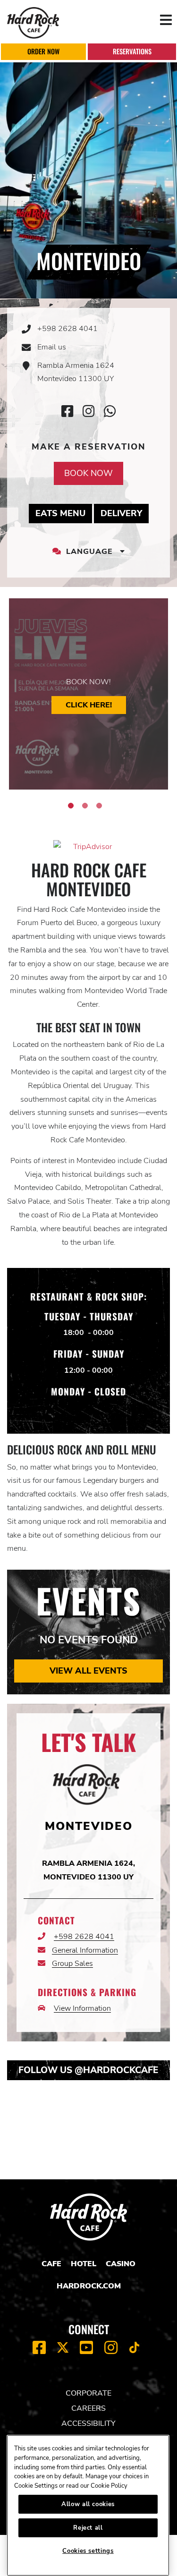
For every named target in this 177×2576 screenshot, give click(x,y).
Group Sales (72, 1964)
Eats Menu (64, 513)
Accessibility (88, 2423)
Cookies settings (88, 2551)
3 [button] (99, 806)
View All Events (88, 1671)
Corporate (88, 2393)
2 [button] (85, 806)
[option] (88, 694)
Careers (88, 2408)
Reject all (88, 2528)
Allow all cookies (88, 2504)
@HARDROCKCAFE (117, 2070)
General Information (85, 1950)
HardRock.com (89, 2286)
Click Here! (89, 705)
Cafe (51, 2264)
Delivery (125, 513)
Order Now (43, 51)
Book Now (88, 473)
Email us (52, 347)
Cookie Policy (109, 2486)
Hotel (84, 2264)
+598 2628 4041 (67, 329)
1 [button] (71, 806)
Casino (121, 2264)
